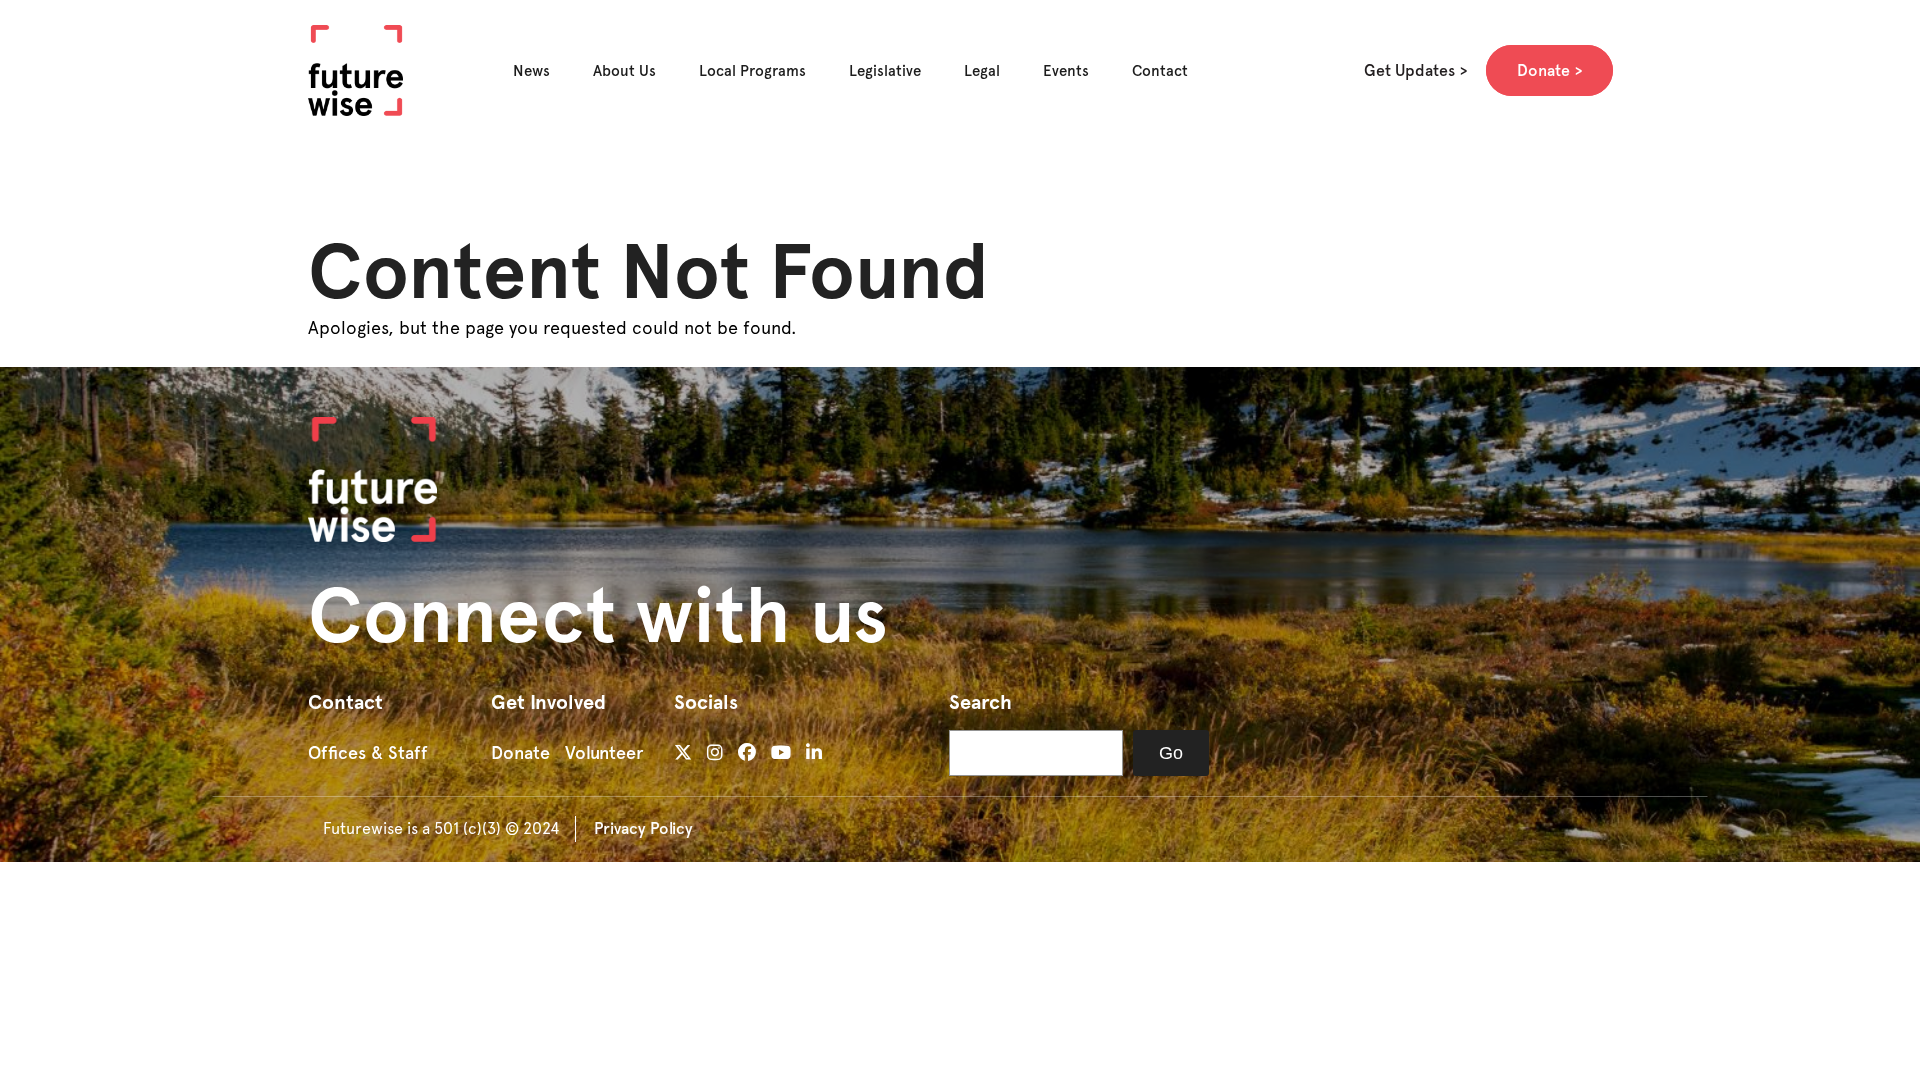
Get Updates (1409, 70)
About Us (624, 71)
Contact (1160, 71)
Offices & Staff (368, 753)
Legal (982, 71)
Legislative (885, 71)
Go (1171, 753)
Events (1066, 71)
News (531, 71)
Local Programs (752, 71)
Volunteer (604, 753)
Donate (1543, 70)
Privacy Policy (643, 828)
